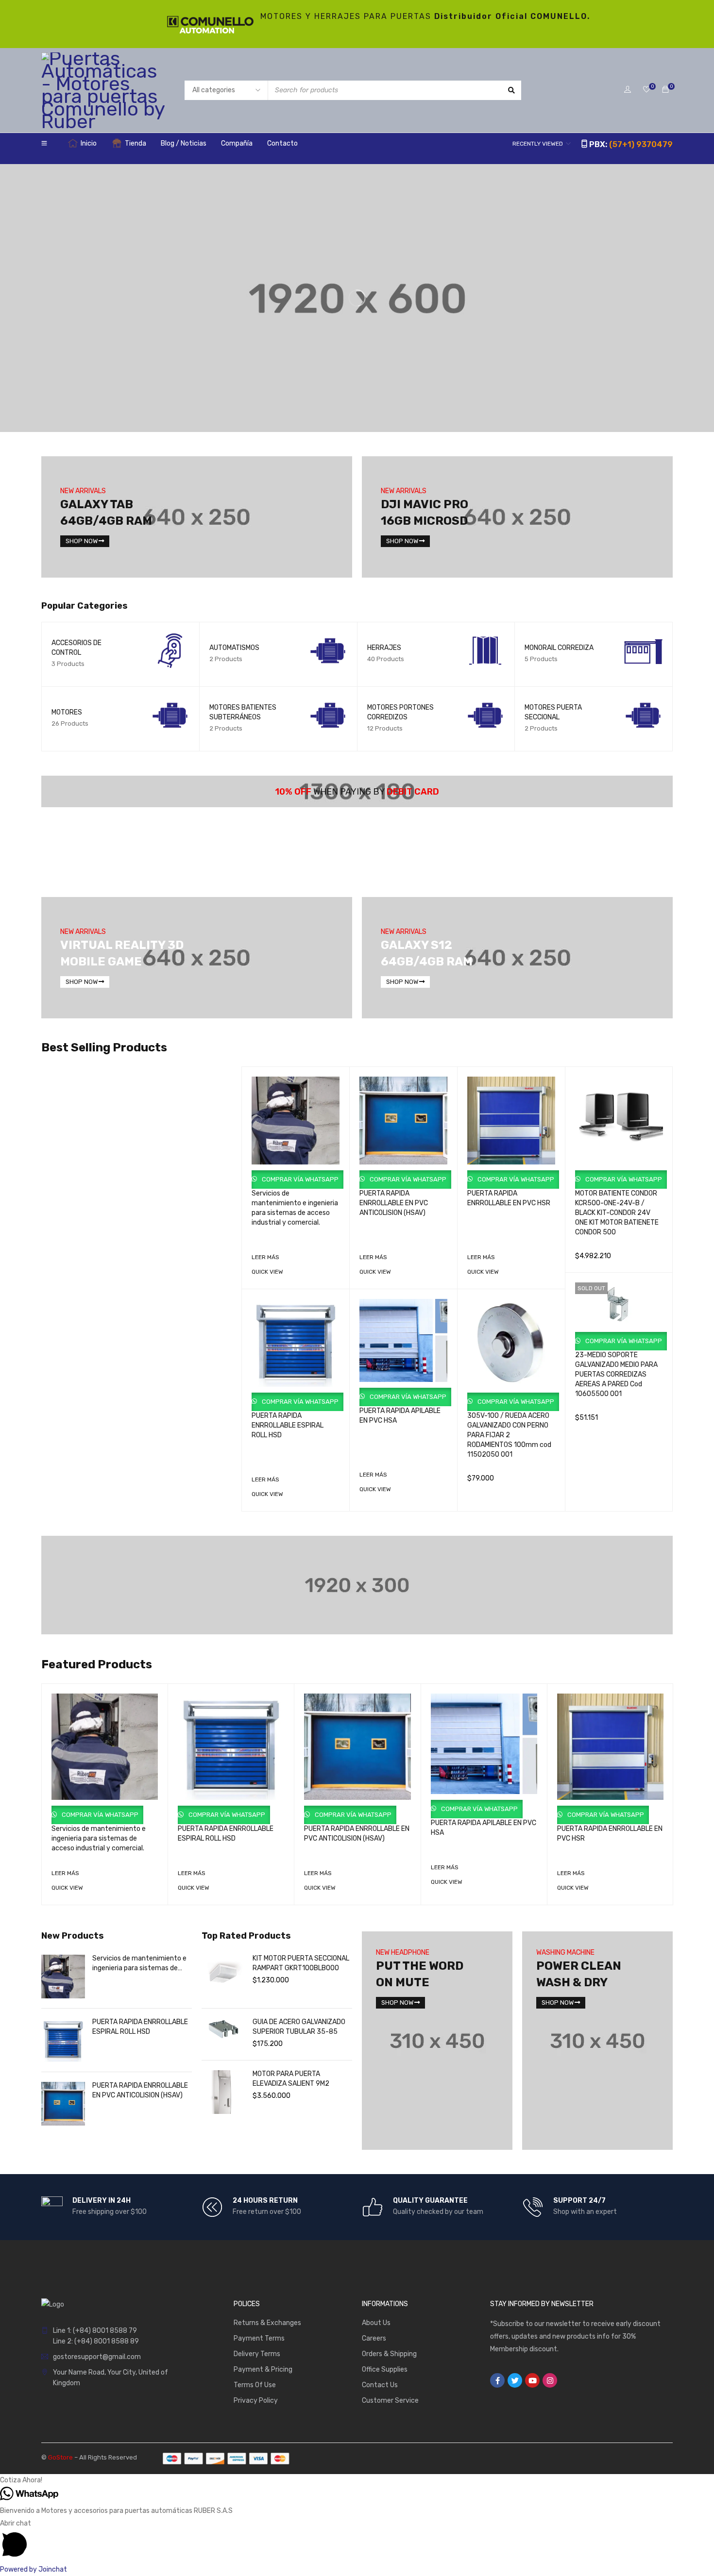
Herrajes (384, 648)
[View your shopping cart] (665, 90)
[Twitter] (515, 2380)
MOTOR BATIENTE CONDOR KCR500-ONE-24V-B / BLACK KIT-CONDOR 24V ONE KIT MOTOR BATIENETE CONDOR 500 (617, 1213)
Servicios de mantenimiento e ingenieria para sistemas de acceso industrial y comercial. (99, 1838)
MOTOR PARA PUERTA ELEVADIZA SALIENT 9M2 (291, 2079)
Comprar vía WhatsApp (299, 1179)
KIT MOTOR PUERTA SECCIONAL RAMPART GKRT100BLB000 (301, 1963)
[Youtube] (532, 2380)
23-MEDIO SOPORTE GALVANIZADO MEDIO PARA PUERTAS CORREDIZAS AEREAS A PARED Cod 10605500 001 (616, 1374)
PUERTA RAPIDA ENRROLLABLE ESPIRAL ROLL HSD (288, 1425)
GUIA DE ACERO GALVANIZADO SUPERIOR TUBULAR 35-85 (299, 2027)
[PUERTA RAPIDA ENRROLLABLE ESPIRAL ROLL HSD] (63, 2040)
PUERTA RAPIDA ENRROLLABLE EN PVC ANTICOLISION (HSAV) (394, 1203)
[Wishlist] (646, 90)
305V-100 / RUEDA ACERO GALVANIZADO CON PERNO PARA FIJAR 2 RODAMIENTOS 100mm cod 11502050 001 (509, 1435)
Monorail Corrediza (559, 648)
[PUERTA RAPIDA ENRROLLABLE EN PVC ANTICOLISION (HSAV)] (63, 2104)
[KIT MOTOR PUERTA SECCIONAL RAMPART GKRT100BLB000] (223, 1977)
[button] (357, 2480)
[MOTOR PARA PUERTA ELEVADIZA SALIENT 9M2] (223, 2092)
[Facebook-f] (497, 2380)
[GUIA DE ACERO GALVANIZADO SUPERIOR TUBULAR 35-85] (223, 2029)
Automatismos (234, 648)
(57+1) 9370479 (641, 144)
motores (67, 712)
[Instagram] (550, 2380)
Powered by (34, 2569)
